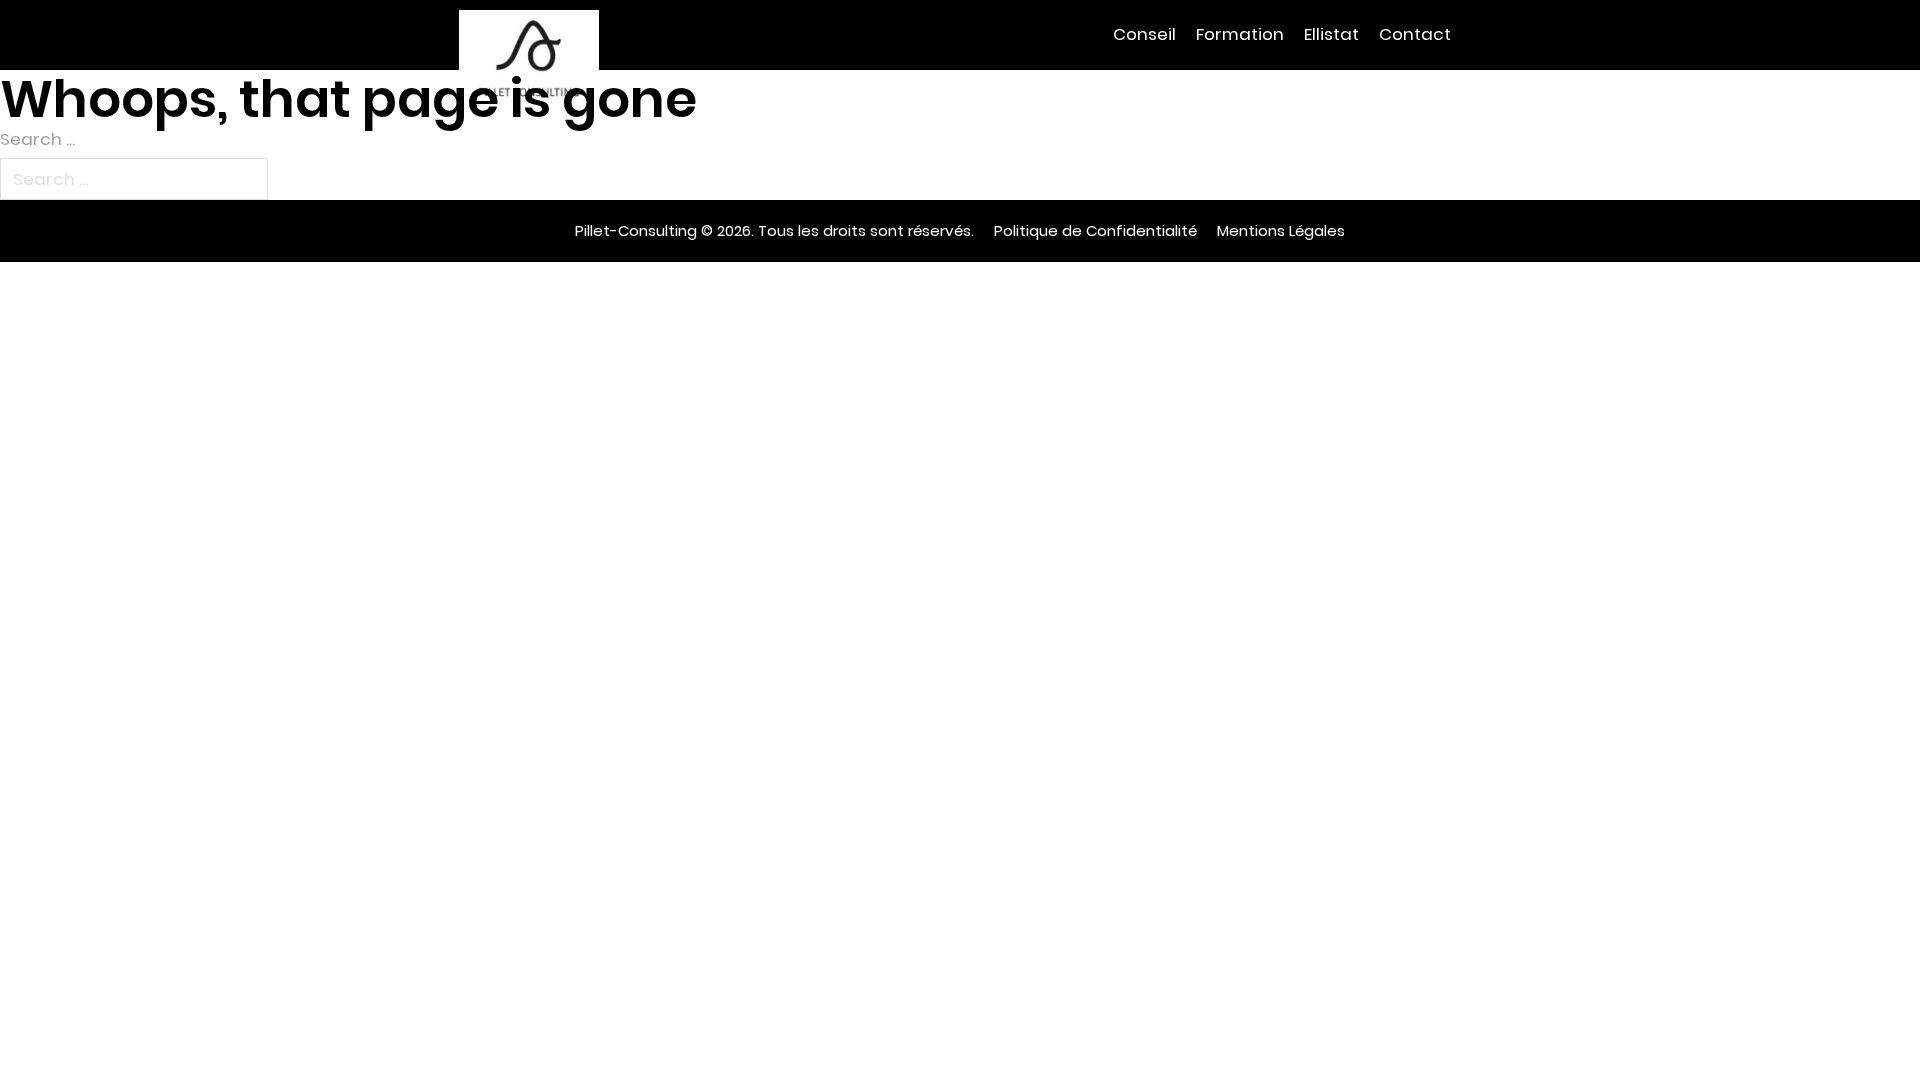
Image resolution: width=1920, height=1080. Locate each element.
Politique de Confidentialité (1095, 230)
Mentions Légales (1281, 230)
